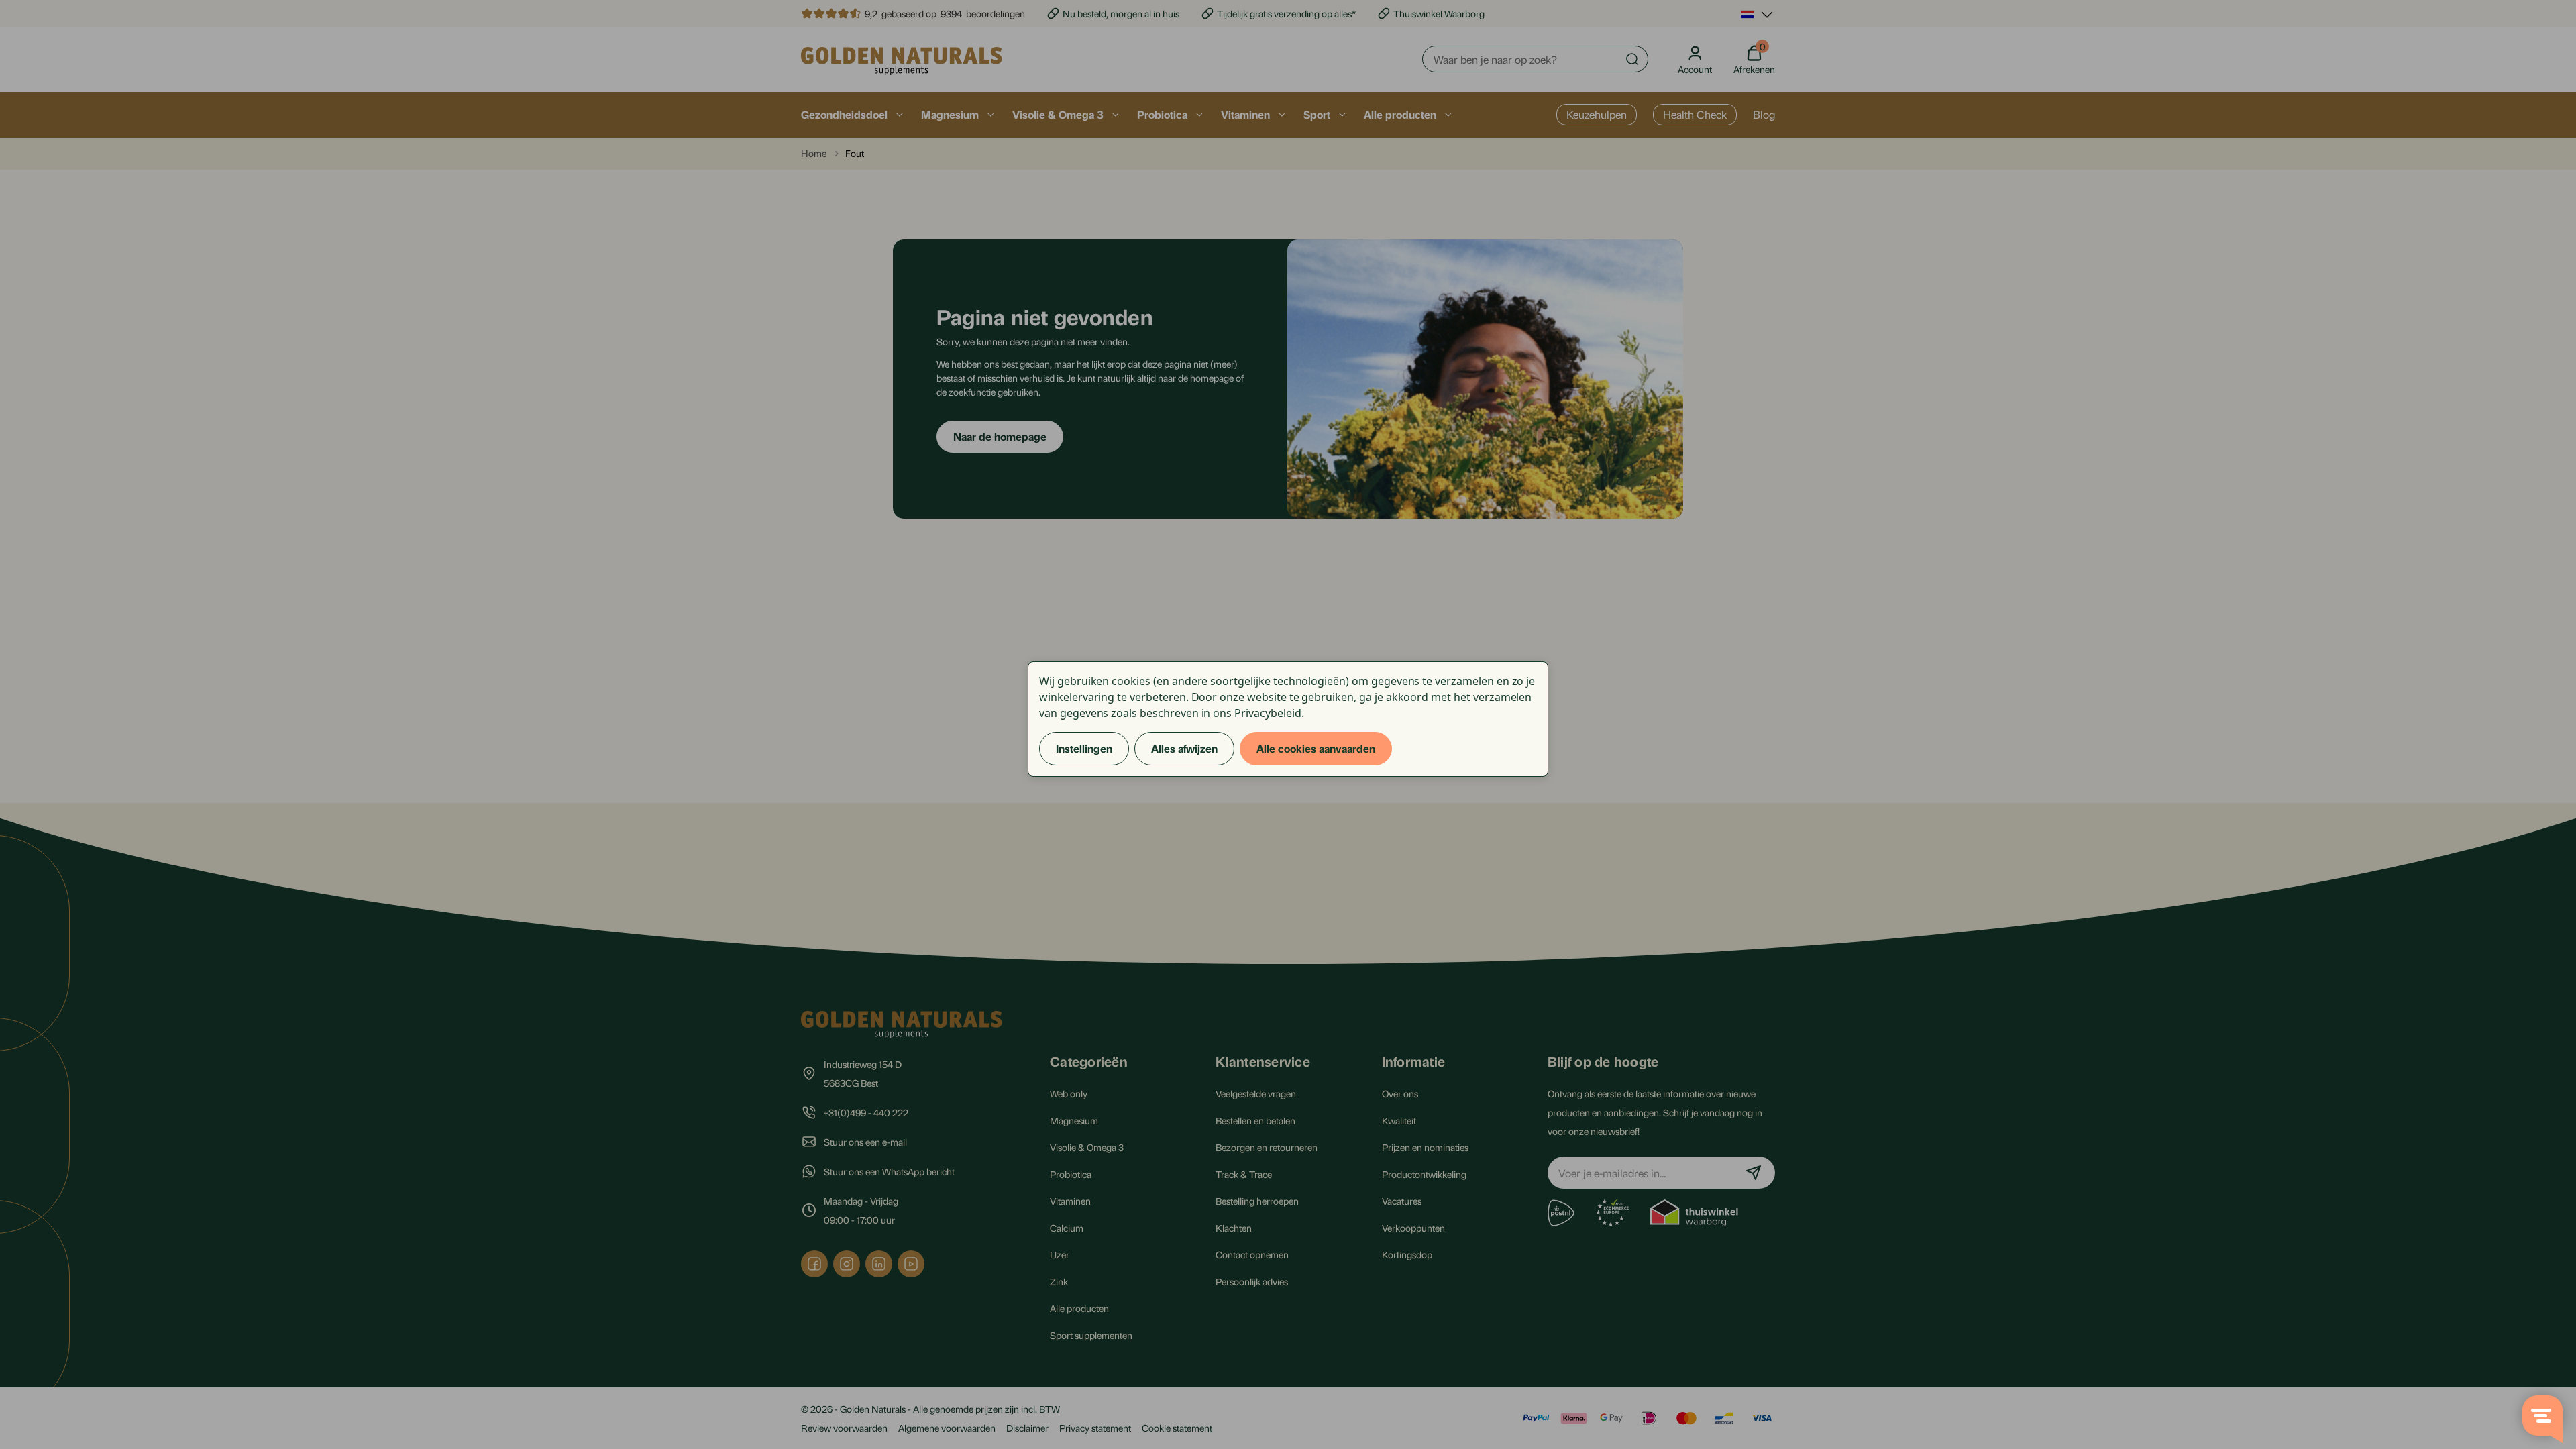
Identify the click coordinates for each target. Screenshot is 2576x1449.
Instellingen (1084, 748)
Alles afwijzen (1184, 748)
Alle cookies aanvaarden (1316, 748)
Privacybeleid (1268, 713)
